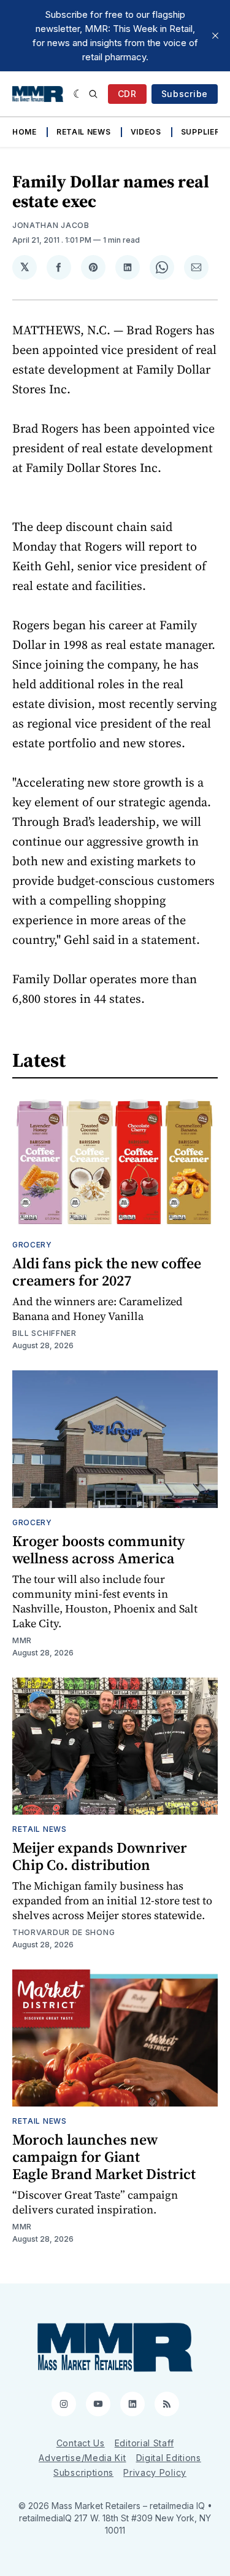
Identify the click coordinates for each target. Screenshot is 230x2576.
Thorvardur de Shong (63, 1932)
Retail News (84, 132)
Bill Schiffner (44, 1333)
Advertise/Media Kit (82, 2458)
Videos (146, 132)
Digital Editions (169, 2458)
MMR (22, 1640)
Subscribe (185, 94)
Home (25, 132)
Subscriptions (83, 2472)
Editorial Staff (144, 2443)
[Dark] (78, 94)
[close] (215, 36)
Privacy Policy (155, 2472)
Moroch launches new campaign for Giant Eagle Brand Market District (104, 2157)
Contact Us (81, 2443)
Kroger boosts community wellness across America (98, 1549)
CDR (127, 94)
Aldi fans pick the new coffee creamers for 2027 (107, 1272)
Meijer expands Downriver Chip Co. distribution (100, 1856)
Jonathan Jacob (51, 225)
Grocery (32, 1245)
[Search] (93, 94)
